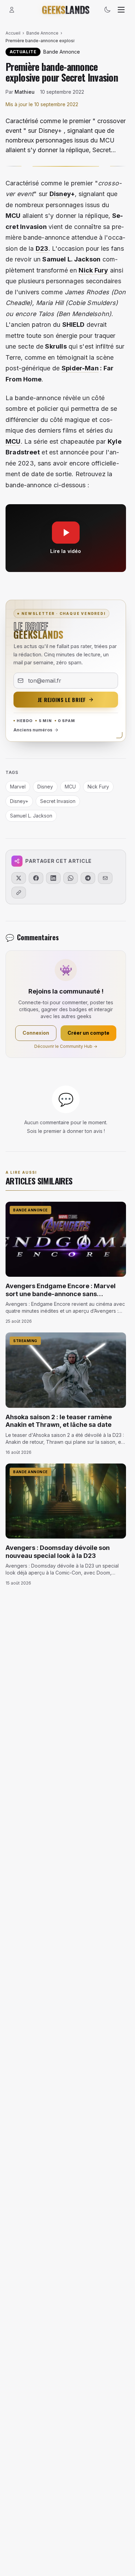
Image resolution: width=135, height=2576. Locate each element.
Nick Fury (93, 270)
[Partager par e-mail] (105, 878)
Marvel (18, 787)
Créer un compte (88, 1033)
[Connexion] (12, 10)
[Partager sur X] (19, 878)
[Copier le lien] (19, 893)
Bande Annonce (42, 33)
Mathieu (25, 92)
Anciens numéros (33, 730)
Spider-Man (80, 368)
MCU (13, 441)
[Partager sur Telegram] (88, 878)
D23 (42, 248)
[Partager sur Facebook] (36, 878)
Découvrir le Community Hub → (66, 1046)
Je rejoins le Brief (62, 700)
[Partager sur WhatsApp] (71, 878)
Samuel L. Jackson (31, 816)
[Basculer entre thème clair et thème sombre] (107, 10)
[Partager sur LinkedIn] (53, 878)
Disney (60, 194)
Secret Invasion (58, 801)
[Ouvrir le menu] (121, 10)
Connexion (36, 1033)
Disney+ (19, 801)
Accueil (13, 33)
